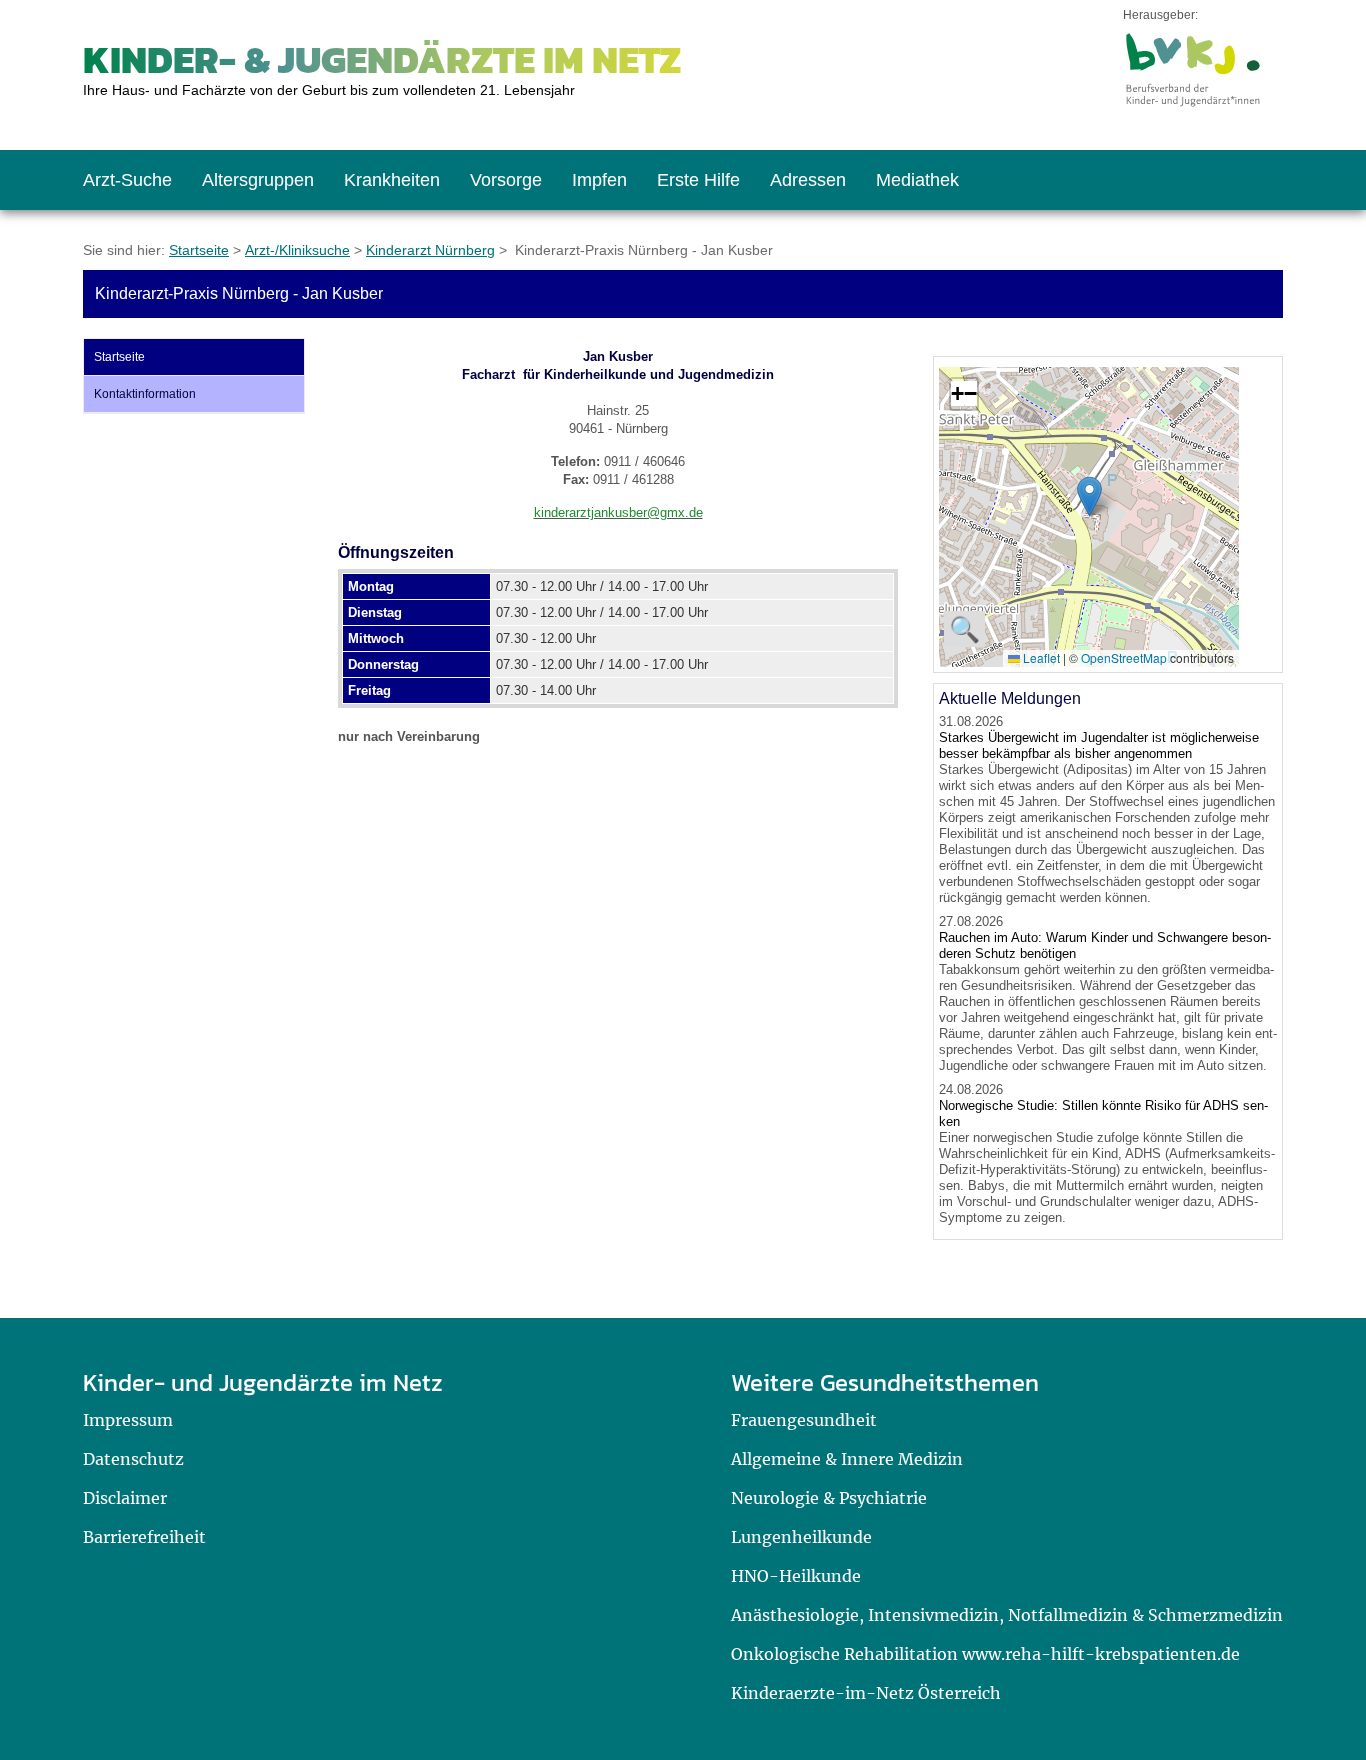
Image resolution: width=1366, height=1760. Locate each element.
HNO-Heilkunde (796, 1576)
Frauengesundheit (804, 1420)
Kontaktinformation (145, 394)
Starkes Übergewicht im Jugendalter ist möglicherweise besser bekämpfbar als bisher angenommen (1099, 745)
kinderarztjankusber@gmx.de (618, 512)
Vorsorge (506, 180)
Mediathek (917, 180)
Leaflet (1040, 657)
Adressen (808, 180)
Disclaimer (125, 1498)
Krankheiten (392, 180)
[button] (1089, 496)
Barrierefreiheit (144, 1537)
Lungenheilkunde (801, 1537)
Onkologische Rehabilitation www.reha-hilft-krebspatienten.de (985, 1654)
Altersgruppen (258, 180)
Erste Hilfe (698, 180)
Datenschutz (133, 1459)
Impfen (599, 180)
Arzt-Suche (127, 180)
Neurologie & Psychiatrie (829, 1498)
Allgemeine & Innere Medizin (847, 1459)
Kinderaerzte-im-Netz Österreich (866, 1693)
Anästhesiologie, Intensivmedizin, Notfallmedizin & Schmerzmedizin (1007, 1615)
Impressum (128, 1420)
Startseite (199, 250)
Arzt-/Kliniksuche (297, 250)
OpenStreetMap (1124, 657)
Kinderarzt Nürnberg (430, 250)
